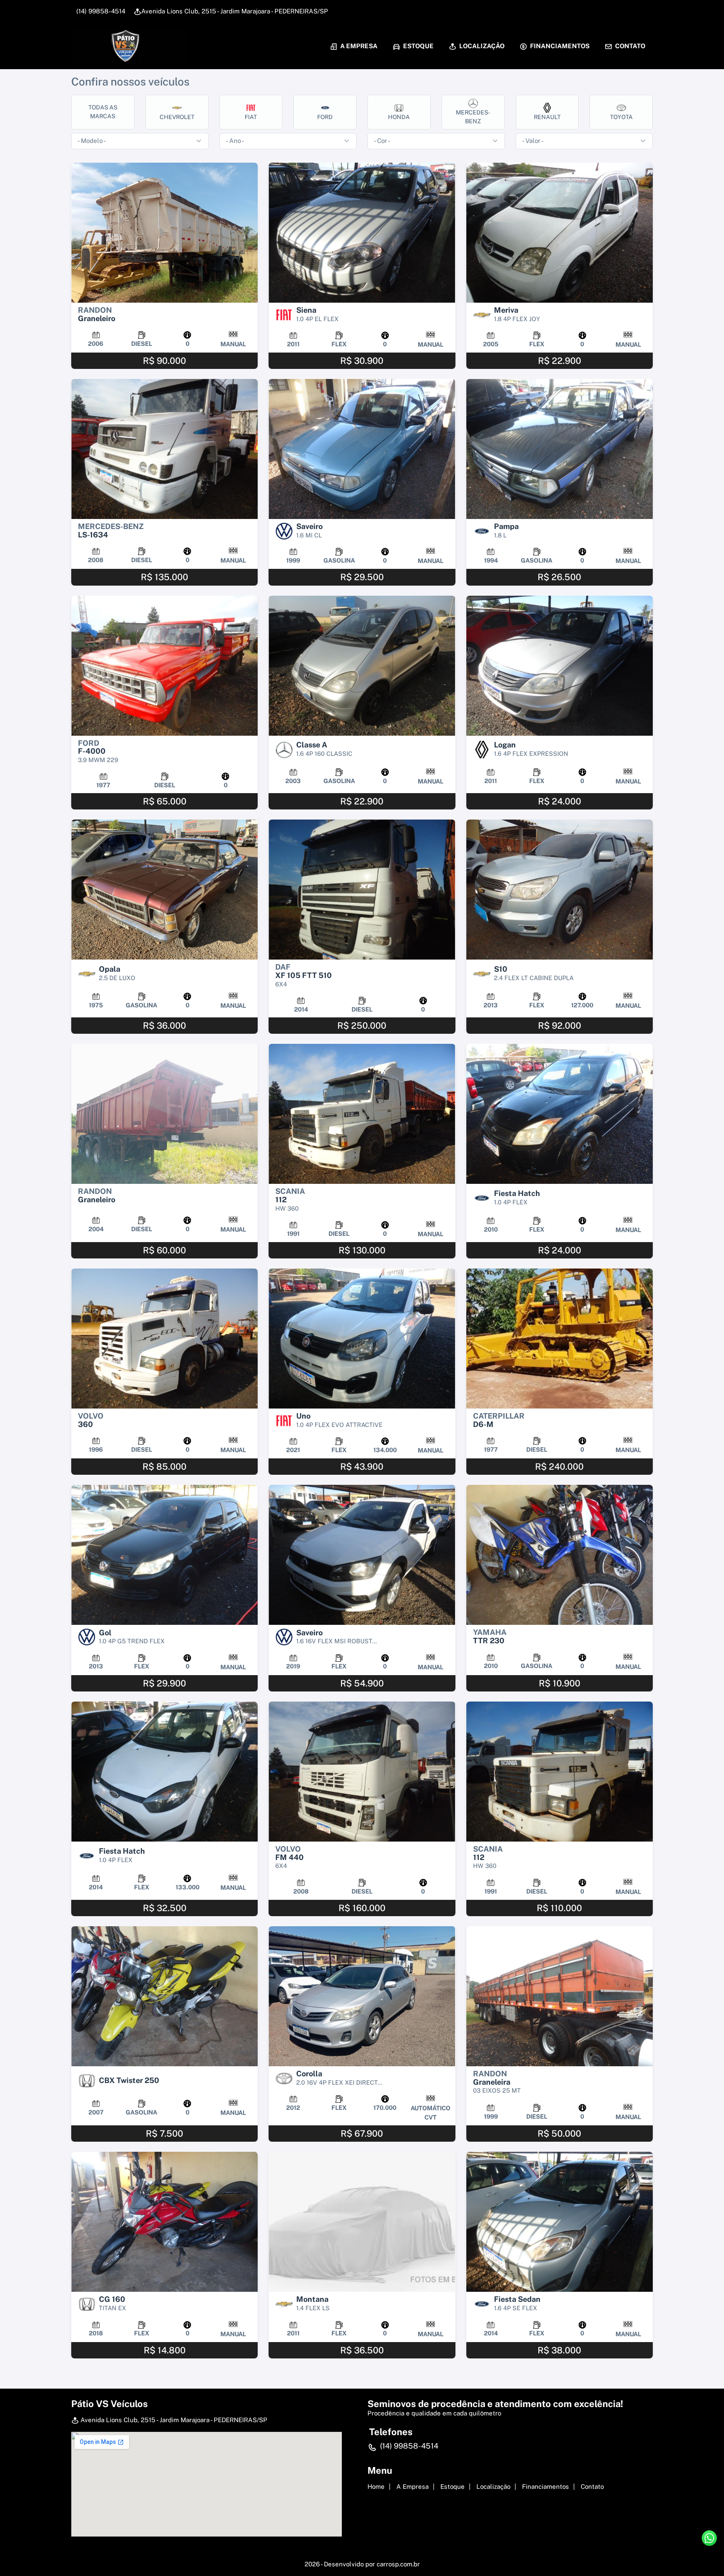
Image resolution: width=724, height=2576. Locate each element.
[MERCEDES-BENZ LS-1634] (164, 449)
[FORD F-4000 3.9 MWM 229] (164, 666)
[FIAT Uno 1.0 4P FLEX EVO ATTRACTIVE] (362, 1339)
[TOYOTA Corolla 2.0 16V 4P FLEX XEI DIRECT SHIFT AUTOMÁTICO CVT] (362, 1996)
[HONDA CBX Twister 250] (164, 1996)
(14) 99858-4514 (100, 11)
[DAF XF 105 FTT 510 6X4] (362, 890)
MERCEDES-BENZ (473, 117)
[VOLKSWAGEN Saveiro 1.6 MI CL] (362, 449)
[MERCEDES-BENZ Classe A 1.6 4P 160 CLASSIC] (362, 666)
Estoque (418, 46)
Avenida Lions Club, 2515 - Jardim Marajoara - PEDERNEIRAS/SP (235, 11)
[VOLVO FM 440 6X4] (362, 1772)
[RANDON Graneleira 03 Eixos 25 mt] (560, 1996)
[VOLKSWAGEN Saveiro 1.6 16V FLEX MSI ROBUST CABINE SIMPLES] (362, 1555)
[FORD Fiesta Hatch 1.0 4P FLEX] (560, 1114)
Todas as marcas (103, 112)
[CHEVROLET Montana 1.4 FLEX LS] (362, 2222)
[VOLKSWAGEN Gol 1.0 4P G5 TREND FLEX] (164, 1555)
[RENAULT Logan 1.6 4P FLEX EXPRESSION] (560, 666)
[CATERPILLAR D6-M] (560, 1339)
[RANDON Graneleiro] (164, 233)
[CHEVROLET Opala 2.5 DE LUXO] (164, 890)
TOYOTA (621, 117)
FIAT (251, 117)
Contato (630, 46)
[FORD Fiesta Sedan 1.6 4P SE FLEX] (560, 2222)
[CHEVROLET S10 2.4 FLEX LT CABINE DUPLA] (560, 890)
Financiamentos (559, 46)
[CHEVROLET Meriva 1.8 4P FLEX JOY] (560, 233)
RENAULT (547, 117)
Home (376, 2487)
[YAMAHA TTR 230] (560, 1555)
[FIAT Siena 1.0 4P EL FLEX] (362, 233)
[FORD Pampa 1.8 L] (560, 449)
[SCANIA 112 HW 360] (362, 1114)
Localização (481, 46)
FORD (325, 117)
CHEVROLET (177, 117)
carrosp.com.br (398, 2564)
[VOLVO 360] (164, 1339)
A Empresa (358, 46)
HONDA (399, 117)
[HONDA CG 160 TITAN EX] (164, 2222)
